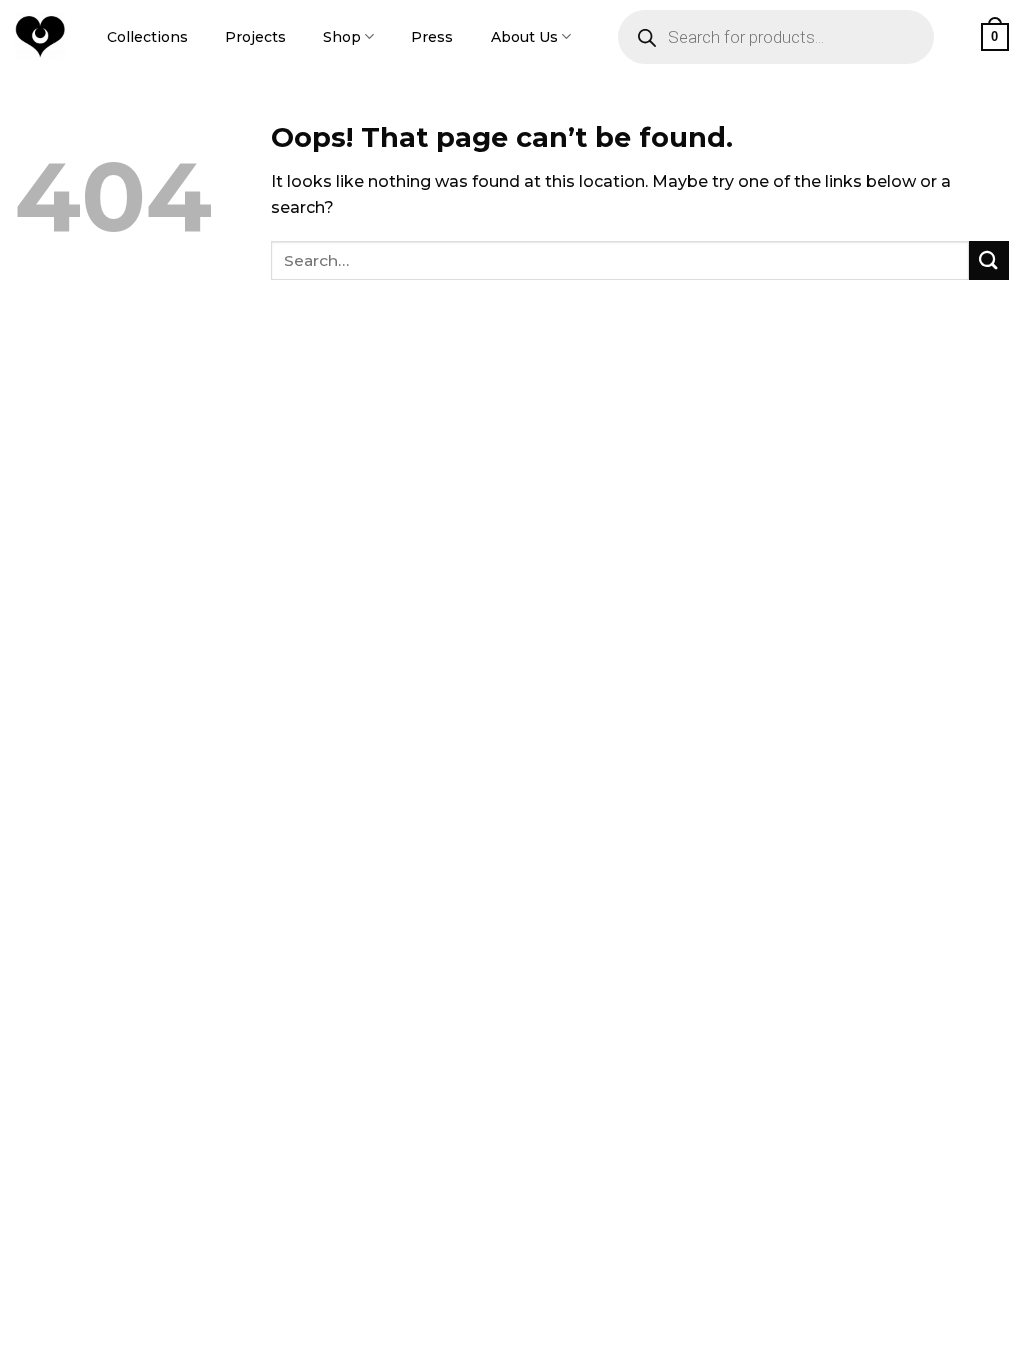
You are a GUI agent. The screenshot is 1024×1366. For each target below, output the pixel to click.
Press (432, 37)
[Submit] (989, 260)
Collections (147, 37)
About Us (524, 37)
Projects (255, 37)
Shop (342, 37)
